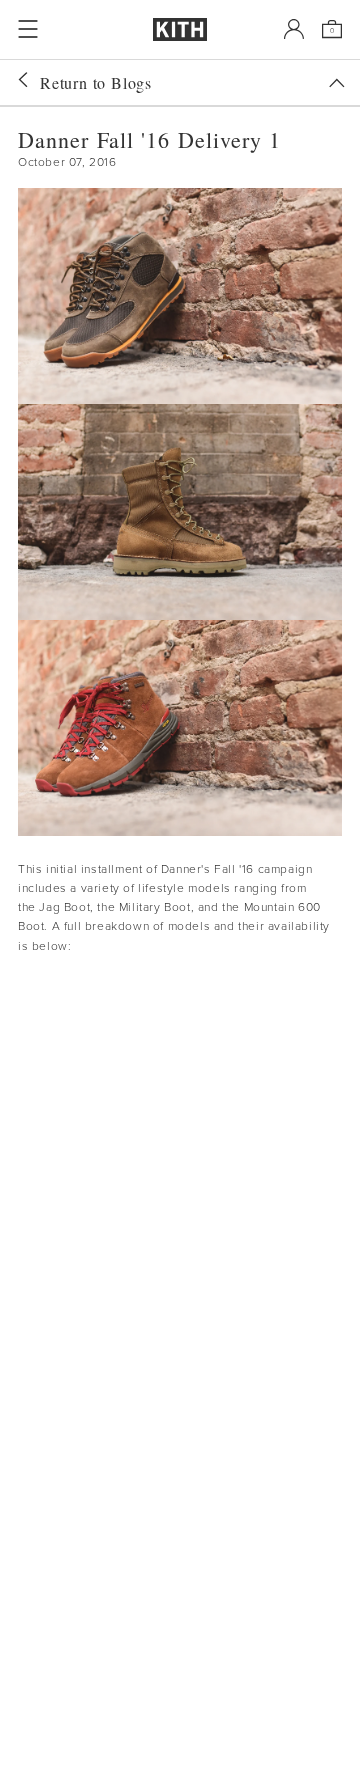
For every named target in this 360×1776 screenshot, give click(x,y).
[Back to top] (337, 83)
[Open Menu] (28, 29)
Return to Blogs (96, 82)
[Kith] (180, 29)
